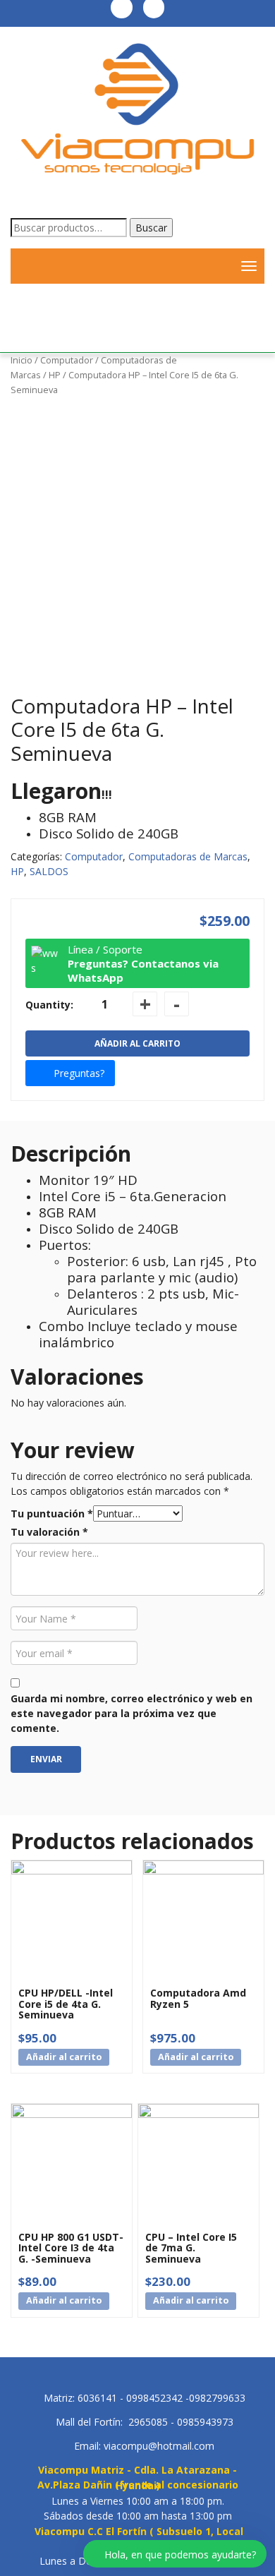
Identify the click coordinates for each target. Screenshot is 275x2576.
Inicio (22, 360)
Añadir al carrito (137, 1043)
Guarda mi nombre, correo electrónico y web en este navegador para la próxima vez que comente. (132, 1713)
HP (55, 375)
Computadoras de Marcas (188, 856)
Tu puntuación (52, 1513)
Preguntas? (79, 1073)
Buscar (151, 228)
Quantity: (49, 1005)
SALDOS (49, 871)
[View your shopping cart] (215, 266)
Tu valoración (49, 1532)
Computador (67, 360)
